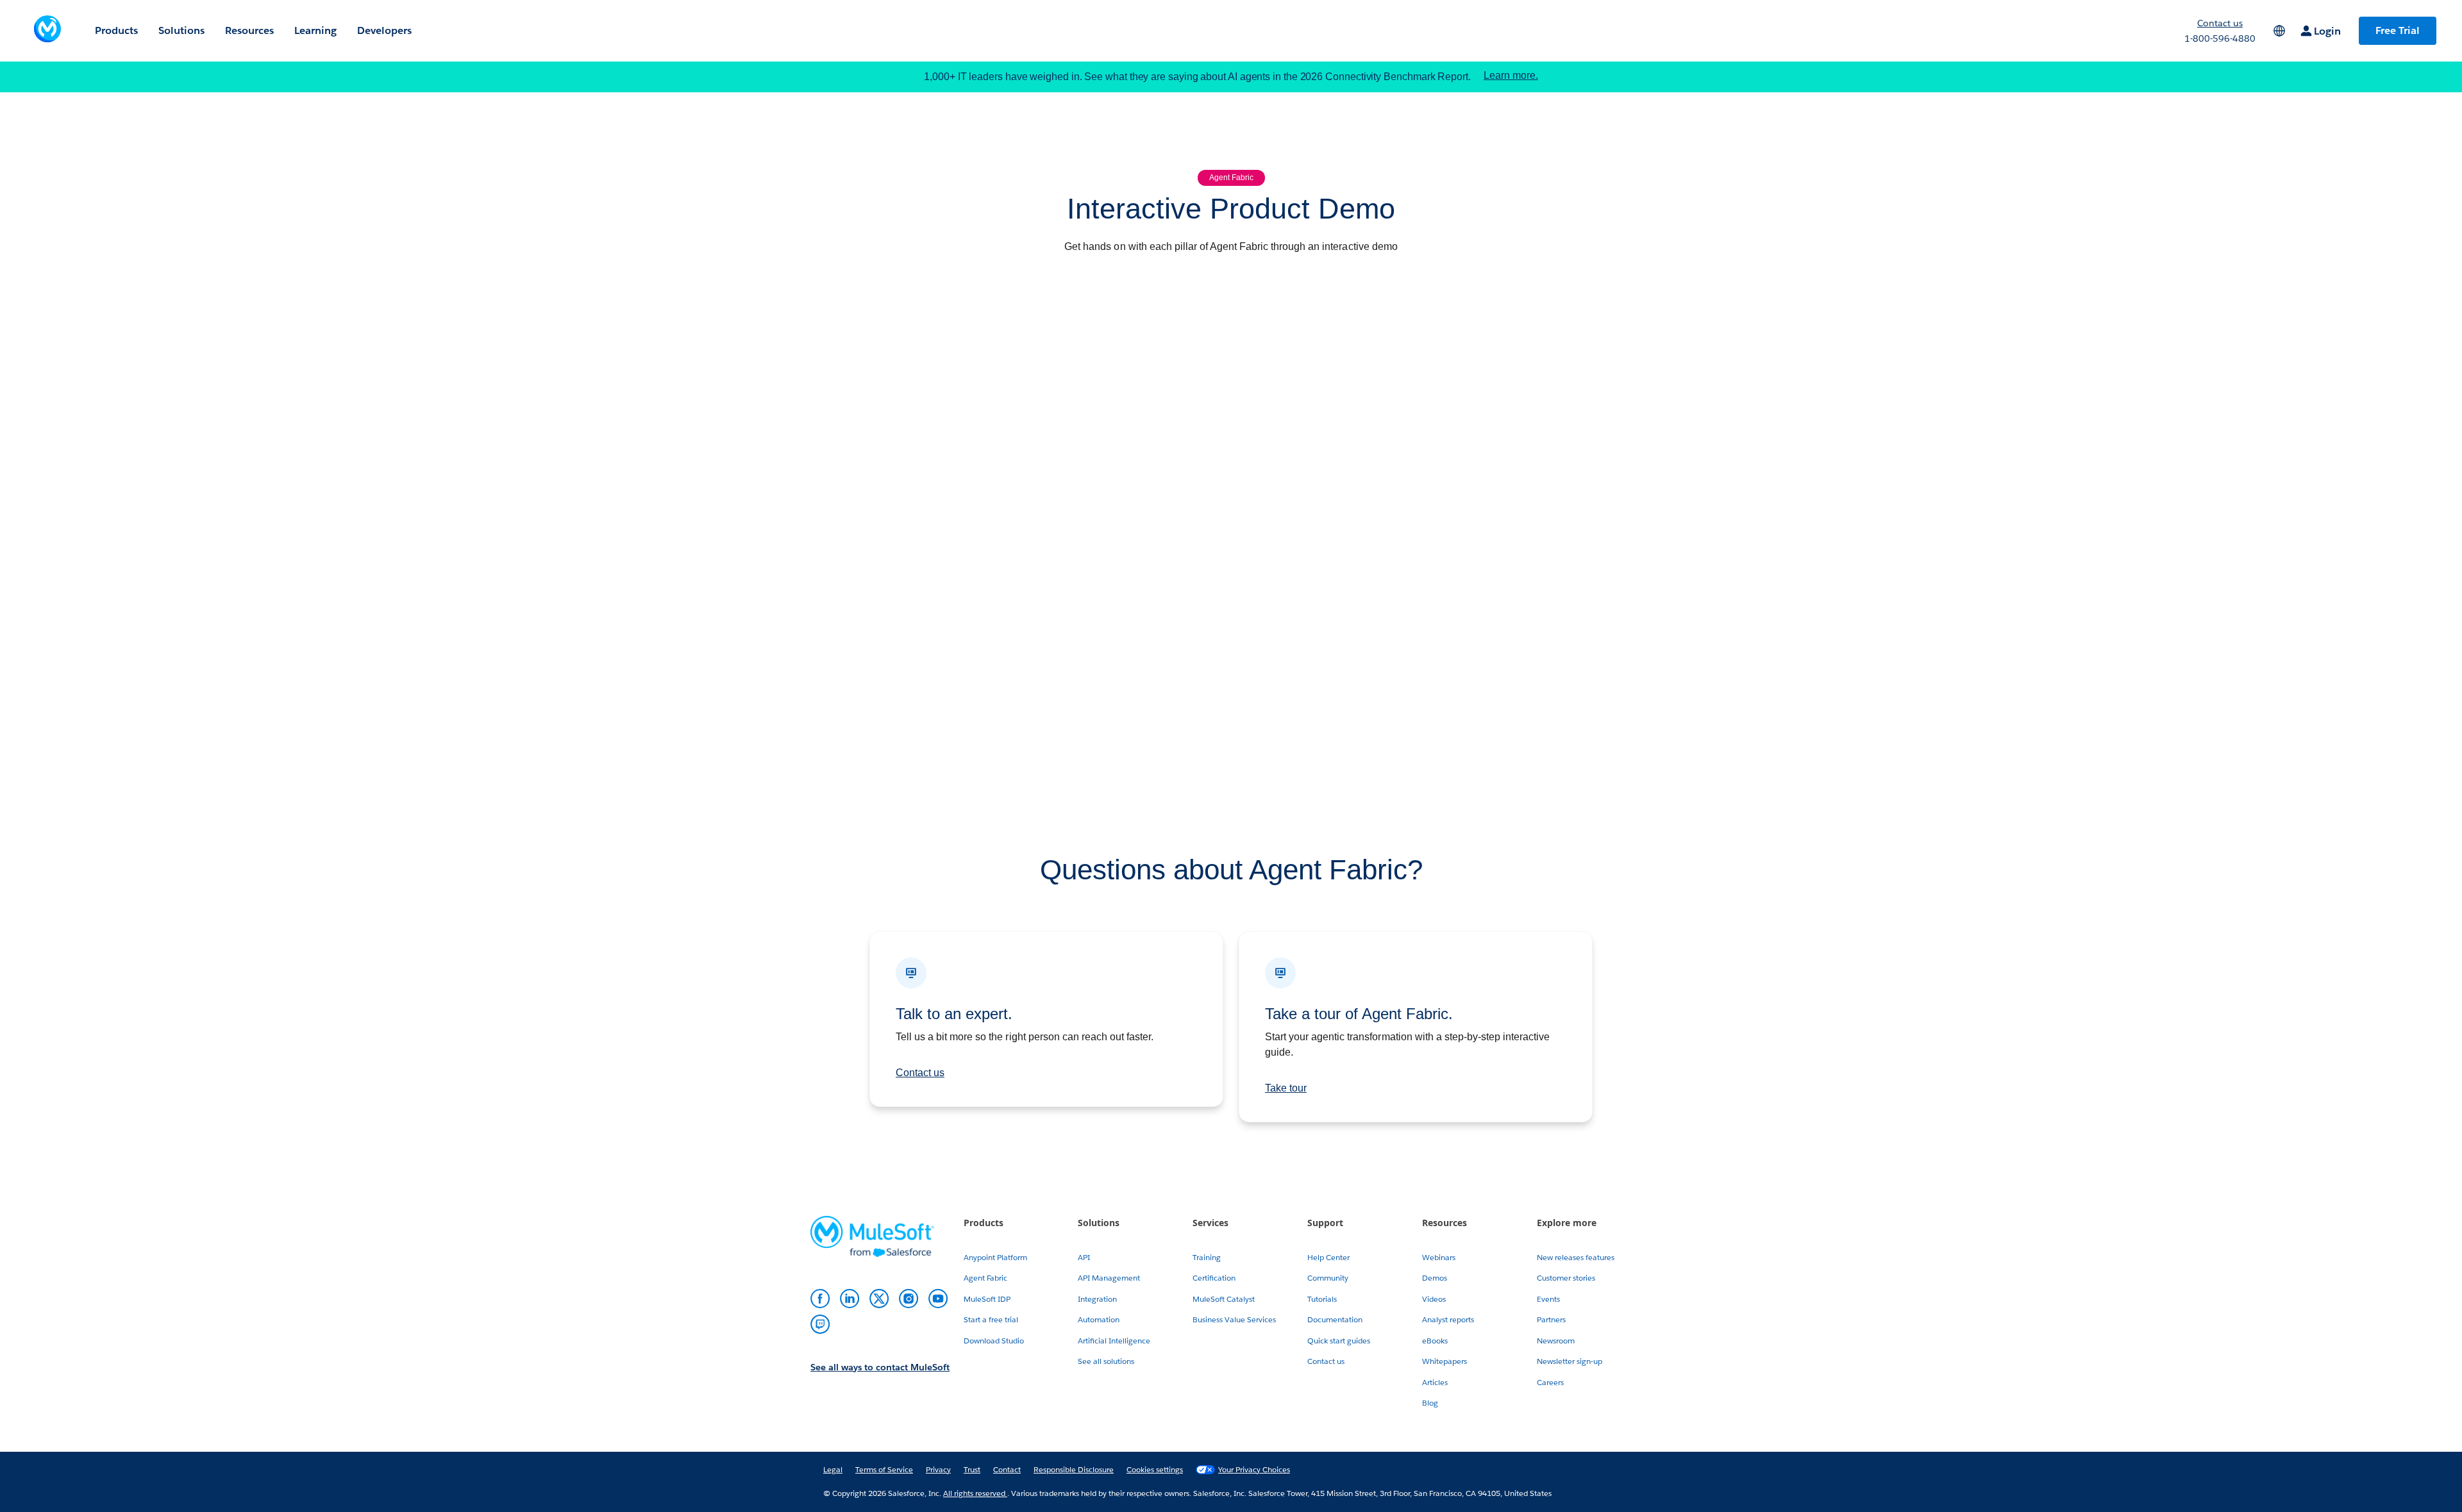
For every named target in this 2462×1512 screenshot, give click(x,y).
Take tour (1286, 1088)
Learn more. (1511, 76)
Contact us (920, 1073)
